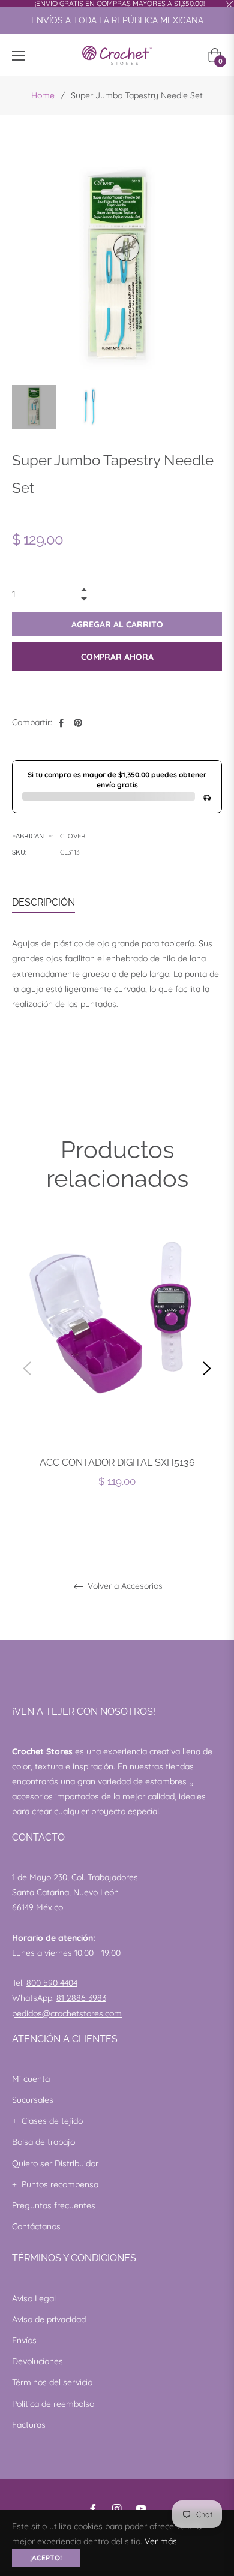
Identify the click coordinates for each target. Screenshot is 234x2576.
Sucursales (33, 2100)
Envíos (24, 2340)
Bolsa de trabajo (43, 2142)
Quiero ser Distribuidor (55, 2163)
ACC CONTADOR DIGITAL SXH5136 (117, 1463)
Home (43, 95)
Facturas (29, 2425)
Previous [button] (27, 1369)
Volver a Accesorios (124, 1586)
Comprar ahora (117, 657)
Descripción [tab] (43, 902)
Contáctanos (36, 2226)
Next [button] (207, 1369)
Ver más (161, 2541)
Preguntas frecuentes (54, 2205)
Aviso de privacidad (49, 2319)
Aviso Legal (34, 2298)
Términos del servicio (52, 2382)
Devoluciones (37, 2361)
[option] (117, 1368)
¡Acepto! (46, 2558)
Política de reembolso (53, 2404)
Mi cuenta (31, 2079)
